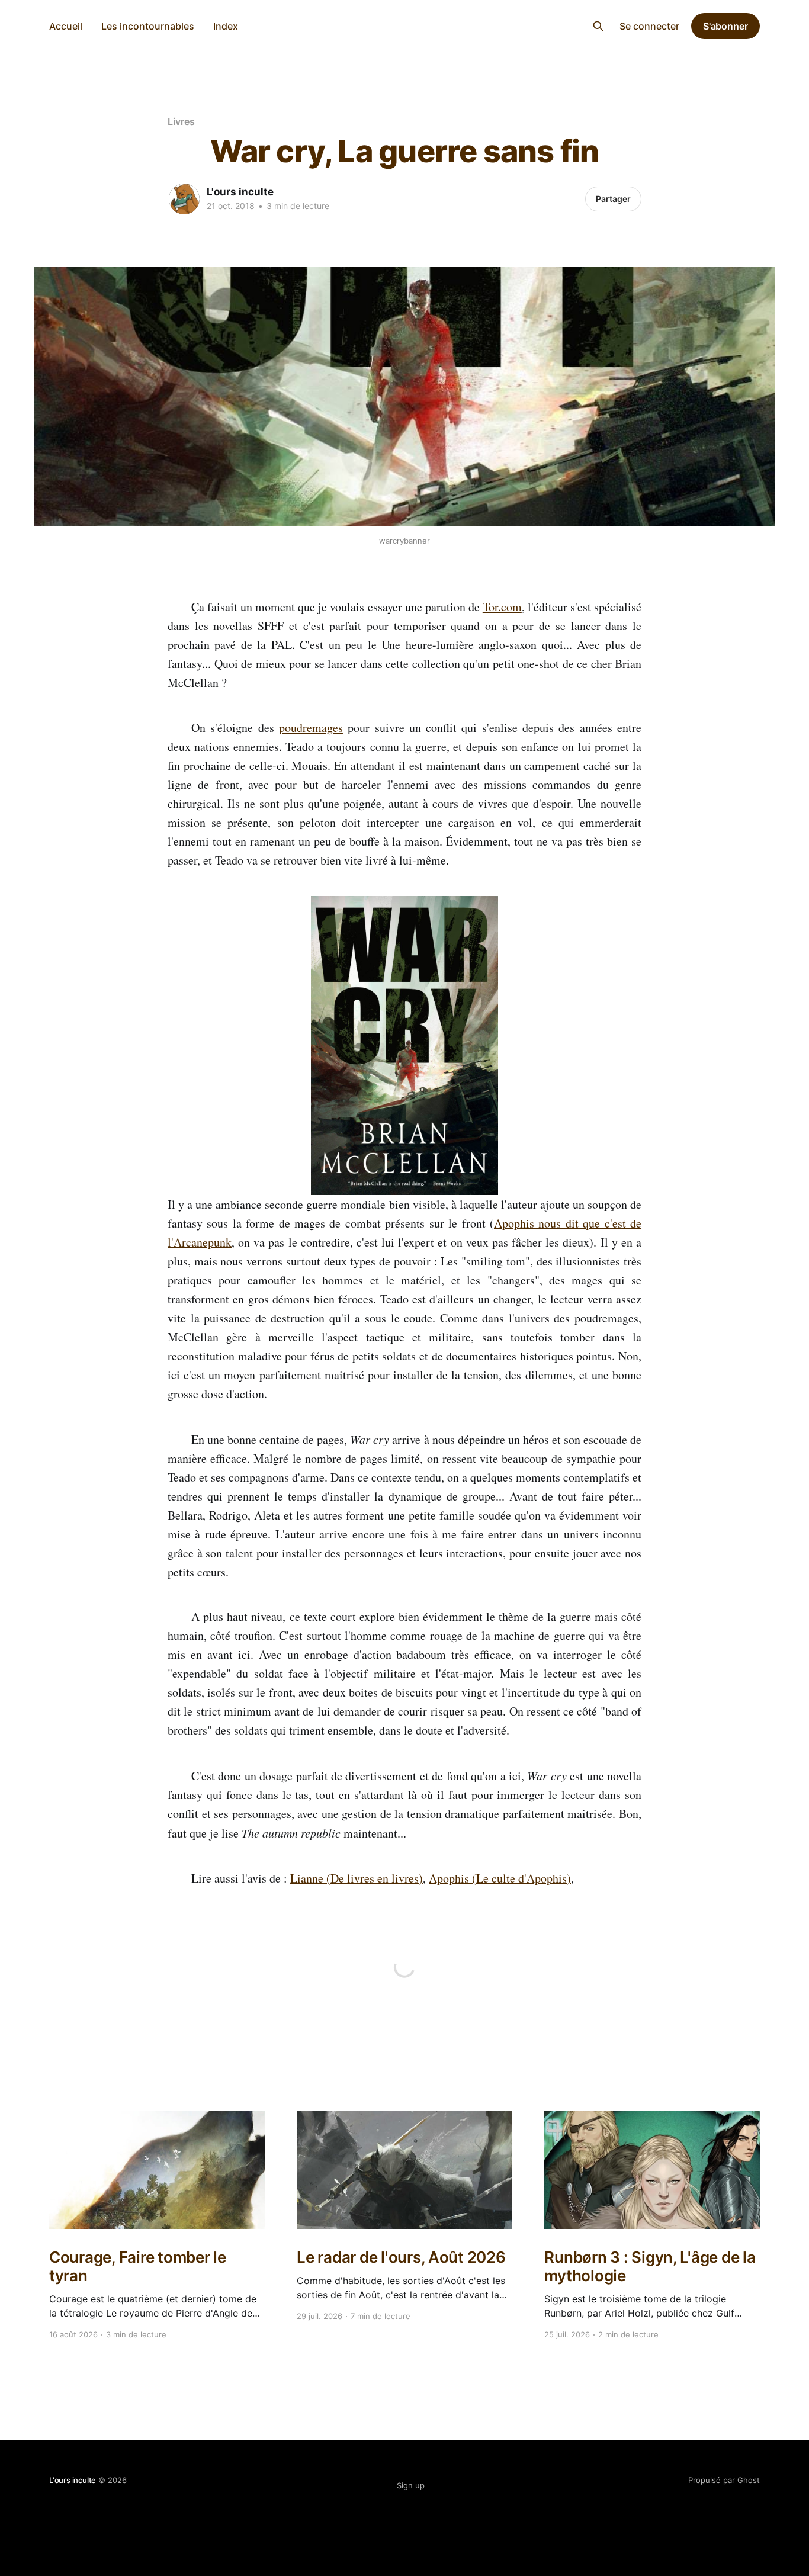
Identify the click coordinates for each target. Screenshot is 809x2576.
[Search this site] (598, 26)
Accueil (66, 26)
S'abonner (725, 26)
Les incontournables (148, 26)
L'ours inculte (405, 25)
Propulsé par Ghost (724, 2480)
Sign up (411, 2485)
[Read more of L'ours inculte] (184, 199)
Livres (181, 121)
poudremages (311, 727)
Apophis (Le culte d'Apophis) (500, 1878)
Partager (613, 199)
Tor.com (502, 607)
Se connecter (649, 26)
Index (226, 26)
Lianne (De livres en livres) (357, 1878)
